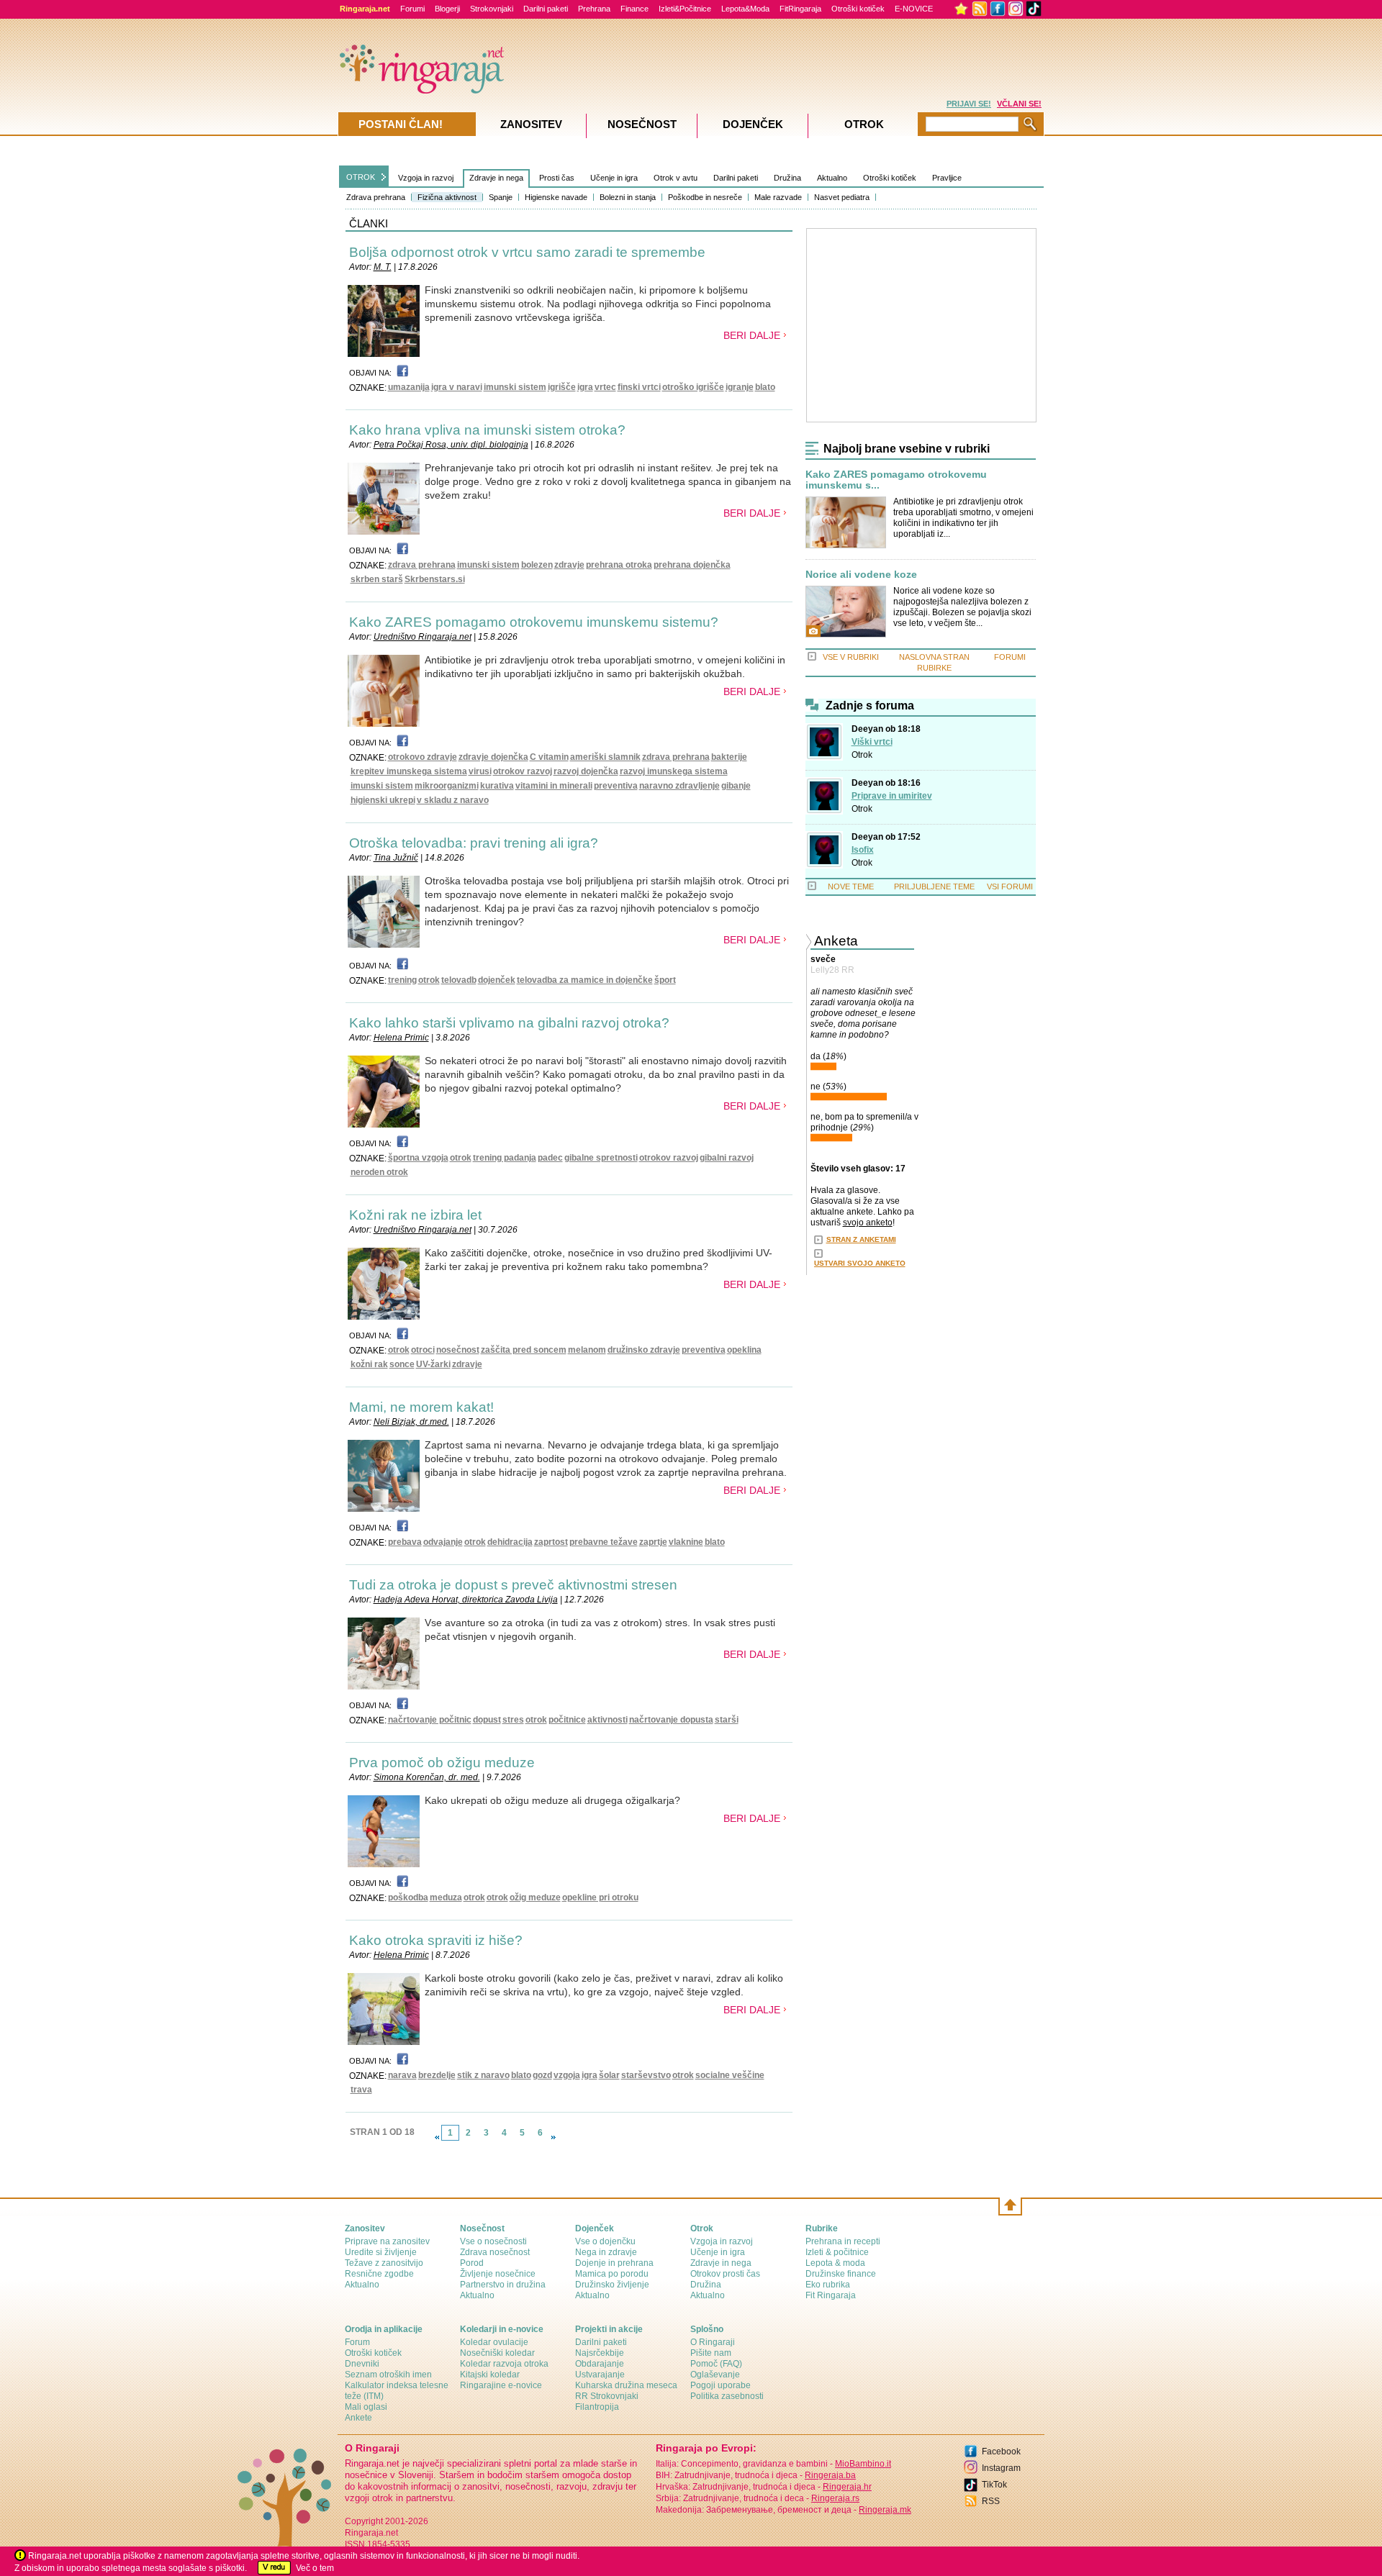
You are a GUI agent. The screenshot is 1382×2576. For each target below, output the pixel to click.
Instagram (1001, 2468)
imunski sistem (515, 387)
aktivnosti (608, 1720)
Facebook (1001, 2452)
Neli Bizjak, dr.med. (411, 1422)
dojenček (497, 980)
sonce (402, 1364)
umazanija (409, 387)
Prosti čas (557, 178)
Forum (357, 2342)
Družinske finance (841, 2274)
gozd (542, 2075)
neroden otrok (379, 1172)
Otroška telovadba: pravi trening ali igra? (474, 843)
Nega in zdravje (606, 2252)
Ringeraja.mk (885, 2510)
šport (665, 980)
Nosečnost (642, 124)
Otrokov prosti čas (725, 2274)
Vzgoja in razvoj (426, 178)
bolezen (537, 565)
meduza (446, 1897)
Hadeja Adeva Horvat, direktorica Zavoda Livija (466, 1600)
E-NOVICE (914, 9)
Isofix (863, 850)
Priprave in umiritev (892, 796)
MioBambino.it (863, 2464)
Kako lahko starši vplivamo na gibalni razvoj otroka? (509, 1023)
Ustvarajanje (600, 2375)
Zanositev (531, 124)
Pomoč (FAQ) (716, 2364)
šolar (609, 2075)
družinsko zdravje (644, 1350)
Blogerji (447, 9)
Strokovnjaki (492, 9)
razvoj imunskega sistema (674, 771)
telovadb (459, 980)
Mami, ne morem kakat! (421, 1407)
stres (513, 1720)
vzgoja (567, 2075)
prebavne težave (604, 1542)
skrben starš (377, 579)
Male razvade (778, 197)
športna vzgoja (418, 1158)
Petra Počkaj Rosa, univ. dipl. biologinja (451, 445)
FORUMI (1010, 657)
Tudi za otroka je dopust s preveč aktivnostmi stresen (513, 1585)
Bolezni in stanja (628, 197)
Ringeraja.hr (847, 2487)
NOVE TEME (851, 886)
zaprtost (551, 1542)
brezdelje (437, 2075)
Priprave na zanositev (387, 2241)
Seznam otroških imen (388, 2375)
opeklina (744, 1350)
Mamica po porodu (612, 2274)
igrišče (562, 387)
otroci (423, 1350)
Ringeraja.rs (835, 2498)
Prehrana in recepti (843, 2241)
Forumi (412, 9)
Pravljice (947, 178)
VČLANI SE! (1019, 104)
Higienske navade (556, 197)
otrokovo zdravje (423, 757)
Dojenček (753, 124)
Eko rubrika (828, 2285)
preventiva (616, 786)
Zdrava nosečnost (495, 2252)
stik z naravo (483, 2075)
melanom (587, 1350)
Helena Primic (401, 1038)
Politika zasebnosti (727, 2396)
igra (585, 387)
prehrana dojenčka (692, 565)
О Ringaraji (713, 2342)
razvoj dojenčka (586, 771)
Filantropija (597, 2407)
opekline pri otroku (600, 1897)
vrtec (605, 387)
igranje (740, 387)
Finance (634, 9)
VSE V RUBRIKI (851, 657)
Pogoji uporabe (721, 2385)
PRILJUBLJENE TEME (934, 886)
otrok (429, 980)
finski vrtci (639, 387)
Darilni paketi (546, 9)
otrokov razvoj (523, 771)
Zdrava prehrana (376, 197)
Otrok (862, 755)
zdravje (569, 565)
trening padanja (505, 1158)
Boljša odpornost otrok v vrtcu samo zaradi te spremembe (527, 252)
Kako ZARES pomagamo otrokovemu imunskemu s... (896, 480)
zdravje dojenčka (493, 757)
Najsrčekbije (600, 2353)
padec (550, 1158)
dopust (487, 1720)
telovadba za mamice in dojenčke (585, 980)
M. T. (383, 267)
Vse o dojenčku (605, 2241)
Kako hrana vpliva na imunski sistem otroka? (487, 430)
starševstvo (646, 2075)
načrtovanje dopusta (671, 1720)
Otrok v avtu (676, 178)
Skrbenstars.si (435, 579)
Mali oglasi (366, 2407)
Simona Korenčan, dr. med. (427, 1777)
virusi (480, 771)
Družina (787, 178)
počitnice (567, 1720)
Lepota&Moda (745, 9)
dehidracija (510, 1542)
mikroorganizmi (447, 786)
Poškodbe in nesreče (705, 197)
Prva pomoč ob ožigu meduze (442, 1763)
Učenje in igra (614, 178)
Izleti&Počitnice (685, 9)
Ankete (358, 2418)
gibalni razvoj (727, 1158)
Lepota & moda (835, 2263)
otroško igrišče (693, 387)
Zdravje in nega (496, 178)
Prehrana (594, 9)
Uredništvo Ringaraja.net (423, 637)
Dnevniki (362, 2364)
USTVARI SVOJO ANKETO (860, 1263)
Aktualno (832, 178)
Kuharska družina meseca (626, 2385)
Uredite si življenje (381, 2252)
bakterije (729, 757)
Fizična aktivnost (447, 197)
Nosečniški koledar (497, 2353)
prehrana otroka (619, 565)
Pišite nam (711, 2353)
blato (765, 387)
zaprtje (653, 1542)
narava (402, 2075)
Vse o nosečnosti (493, 2241)
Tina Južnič (396, 858)
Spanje (501, 197)
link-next (554, 2137)
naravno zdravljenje (679, 786)
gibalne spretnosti (601, 1158)
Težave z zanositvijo (384, 2263)
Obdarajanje (600, 2364)
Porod (472, 2263)
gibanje (736, 786)
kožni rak (369, 1364)
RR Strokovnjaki (607, 2396)
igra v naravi (457, 387)
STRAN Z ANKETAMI (861, 1239)
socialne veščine (730, 2075)
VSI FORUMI (1010, 886)
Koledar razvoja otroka (504, 2364)
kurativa (497, 786)
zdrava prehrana (422, 565)
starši (727, 1720)
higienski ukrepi (383, 800)
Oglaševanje (715, 2375)
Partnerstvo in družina (503, 2285)
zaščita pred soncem (524, 1350)
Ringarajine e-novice (501, 2385)
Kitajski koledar (490, 2375)
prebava (405, 1542)
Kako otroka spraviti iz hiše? (436, 1940)
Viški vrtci (872, 742)
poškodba (408, 1897)
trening (402, 980)
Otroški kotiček (858, 9)
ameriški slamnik (605, 757)
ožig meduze (535, 1897)
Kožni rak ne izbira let (415, 1215)
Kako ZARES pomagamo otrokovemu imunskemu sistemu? (534, 622)
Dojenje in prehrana (614, 2263)
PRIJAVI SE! (969, 104)
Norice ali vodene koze (861, 575)
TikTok (994, 2485)
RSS (991, 2501)
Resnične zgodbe (379, 2274)
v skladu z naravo (453, 800)
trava (361, 2090)
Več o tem (315, 2568)
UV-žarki (433, 1364)
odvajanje (443, 1542)
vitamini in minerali (554, 786)
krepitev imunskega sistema (409, 771)
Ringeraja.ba (830, 2475)
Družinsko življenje (612, 2285)
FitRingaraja (800, 9)
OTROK (361, 177)
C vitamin (549, 757)
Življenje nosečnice (498, 2274)
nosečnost (458, 1350)
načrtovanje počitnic (430, 1720)
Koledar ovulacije (494, 2342)
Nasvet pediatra (842, 197)
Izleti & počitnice (837, 2252)
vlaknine (686, 1542)
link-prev (437, 2137)
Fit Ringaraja (831, 2295)
